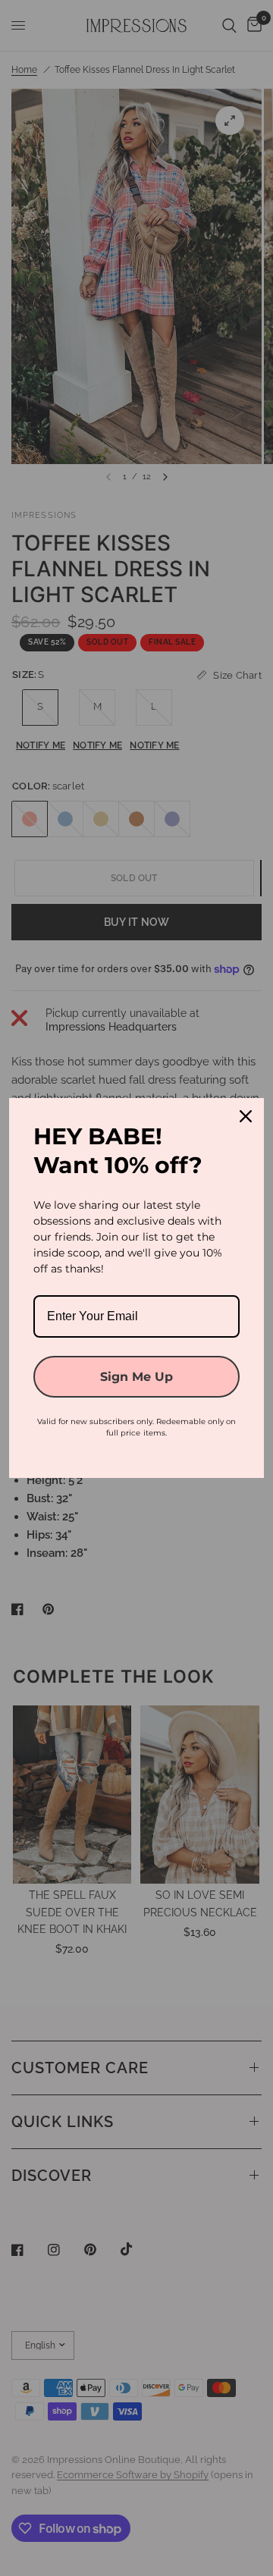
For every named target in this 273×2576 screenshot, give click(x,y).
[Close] (246, 1116)
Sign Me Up (136, 1377)
